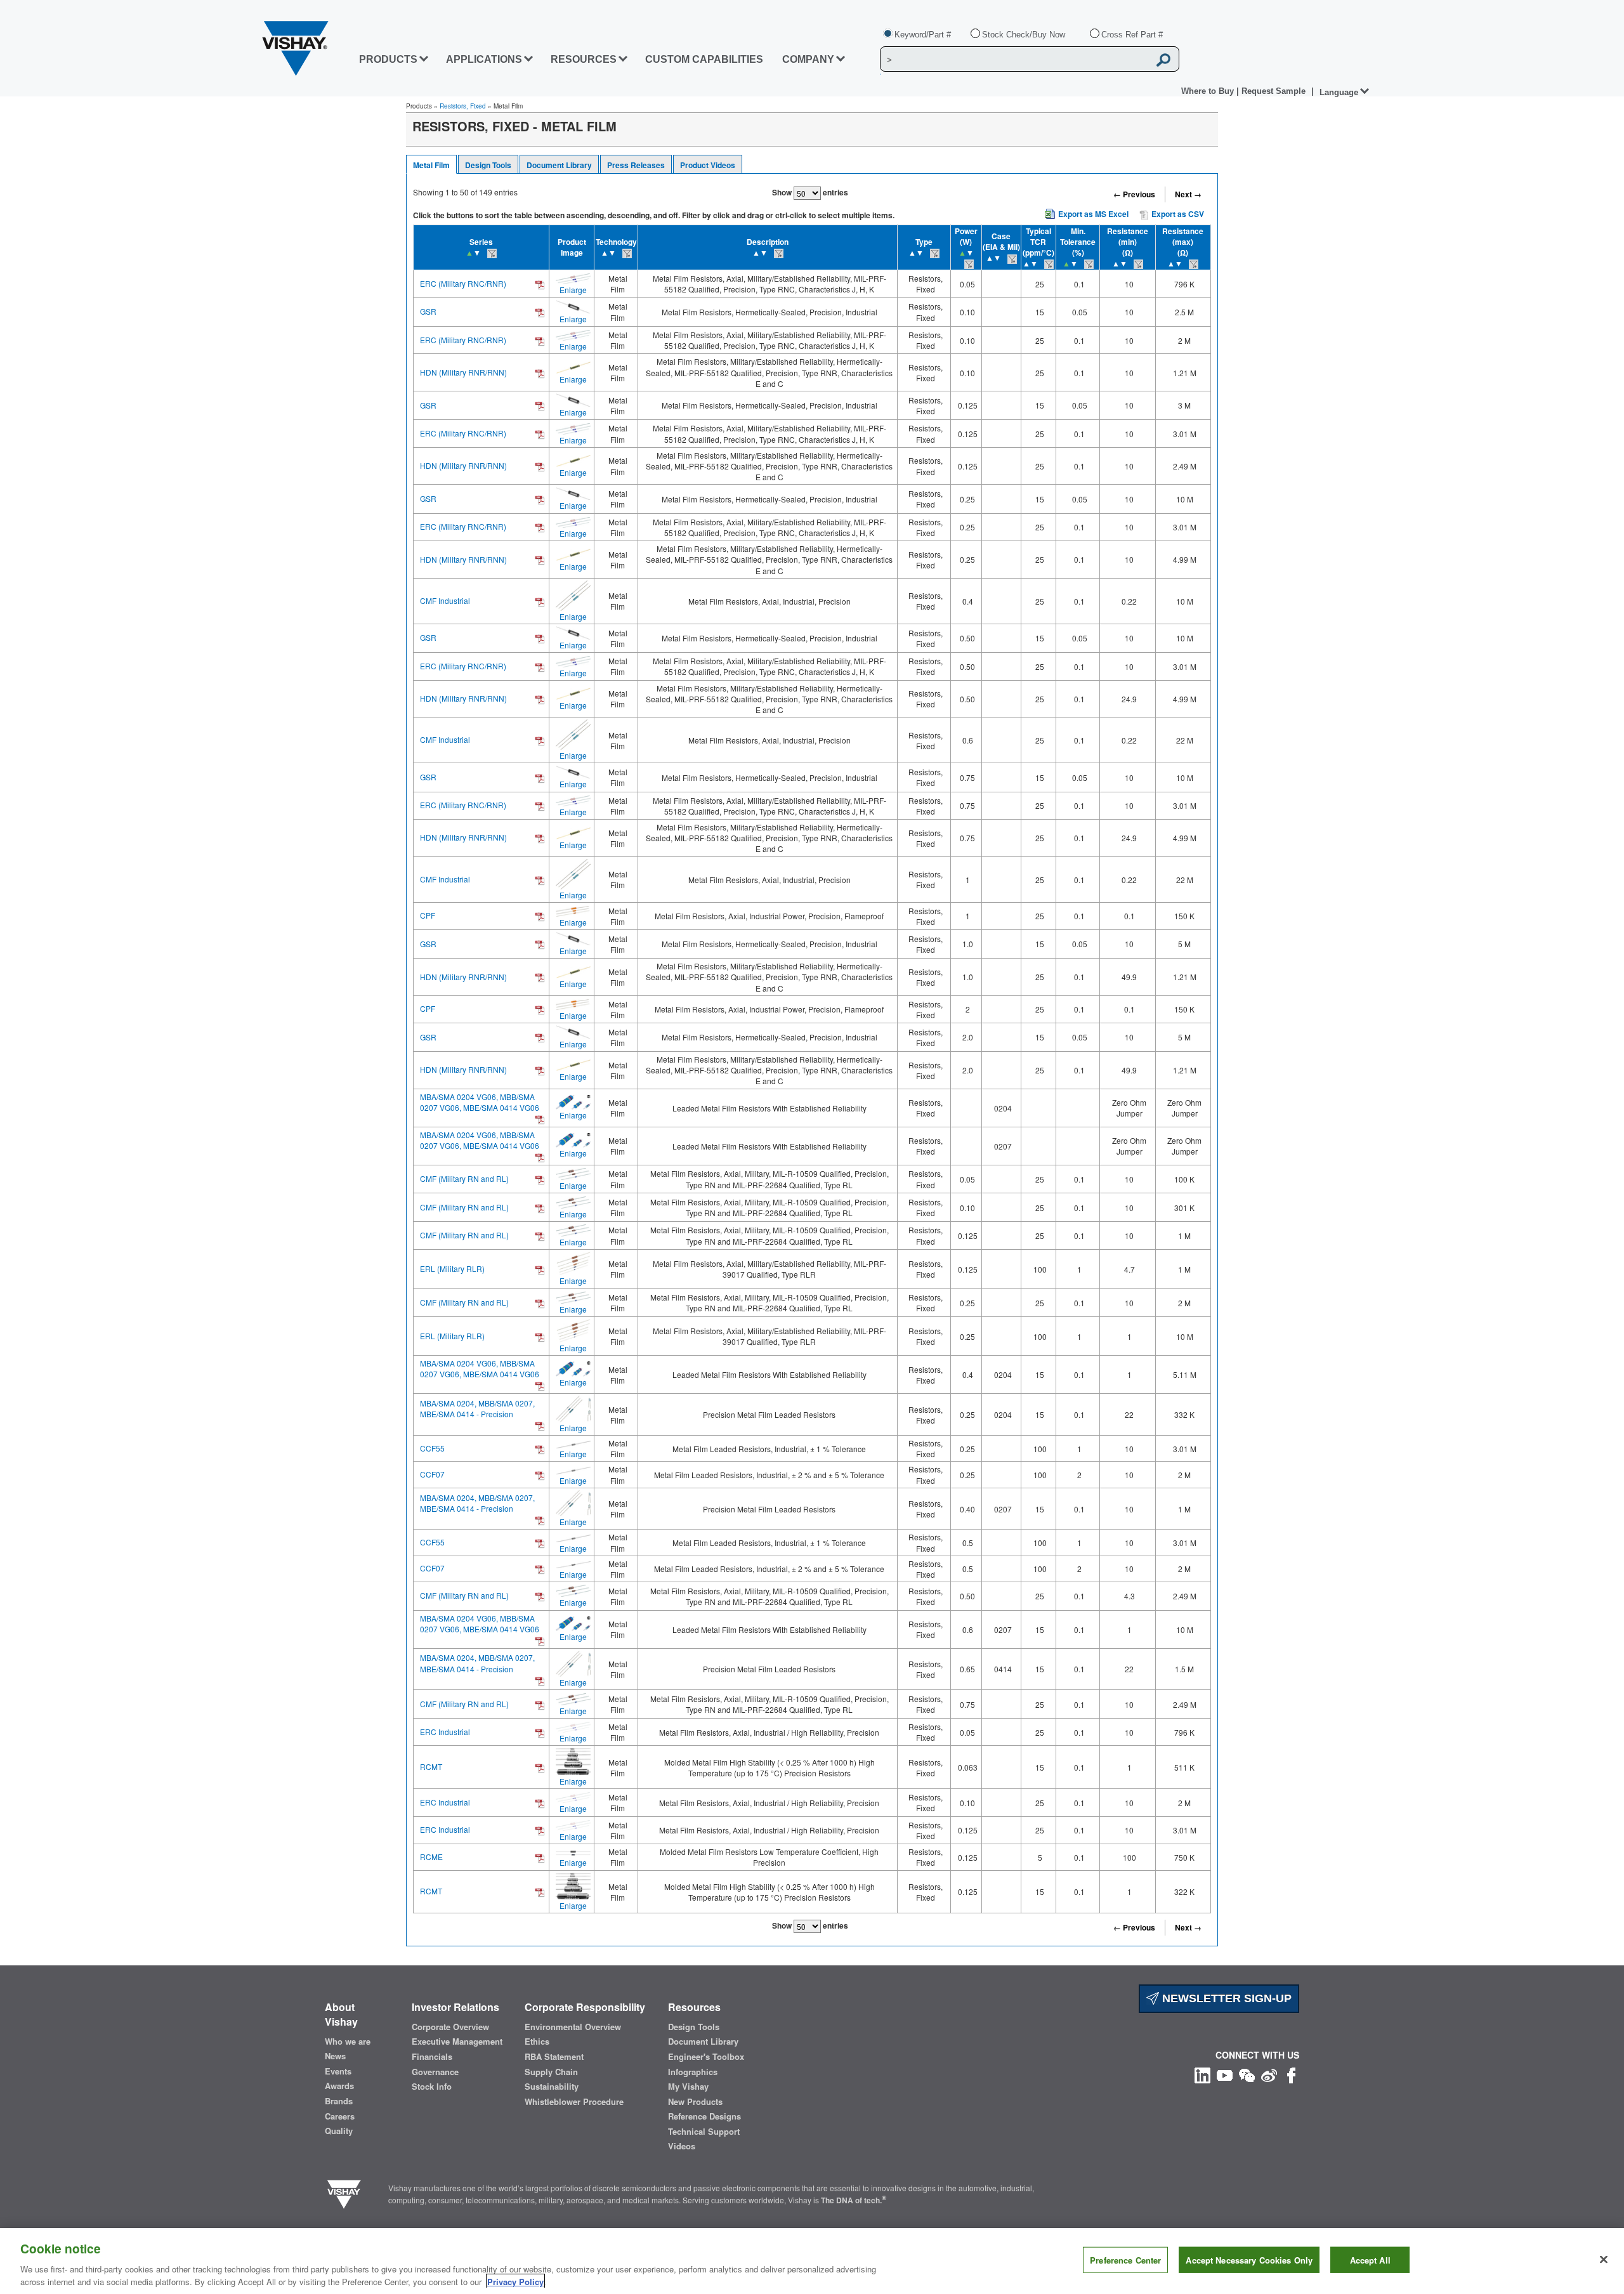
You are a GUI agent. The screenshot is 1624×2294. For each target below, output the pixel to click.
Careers (340, 2116)
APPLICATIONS (484, 59)
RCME (431, 1857)
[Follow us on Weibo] (1269, 2074)
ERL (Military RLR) (452, 1268)
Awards (339, 2086)
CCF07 (432, 1474)
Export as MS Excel (1093, 214)
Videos (682, 2146)
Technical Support (704, 2132)
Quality (339, 2131)
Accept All (1370, 2260)
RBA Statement (554, 2057)
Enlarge (573, 290)
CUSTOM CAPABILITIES (704, 59)
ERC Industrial (445, 1732)
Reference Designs (704, 2116)
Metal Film (431, 165)
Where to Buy (1209, 91)
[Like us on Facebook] (1291, 2074)
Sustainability (552, 2087)
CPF (428, 915)
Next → (1188, 194)
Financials (432, 2057)
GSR (428, 311)
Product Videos (708, 165)
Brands (339, 2101)
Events (338, 2071)
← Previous (1134, 194)
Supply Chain (551, 2072)
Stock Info (432, 2087)
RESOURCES (584, 59)
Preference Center (1125, 2260)
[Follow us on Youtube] (1225, 2074)
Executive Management (457, 2042)
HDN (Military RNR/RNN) (463, 372)
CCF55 (432, 1448)
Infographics (693, 2072)
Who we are (348, 2042)
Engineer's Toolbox (706, 2057)
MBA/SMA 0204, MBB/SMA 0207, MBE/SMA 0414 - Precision (477, 1408)
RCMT (431, 1766)
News (335, 2056)
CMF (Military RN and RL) (464, 1178)
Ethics (537, 2042)
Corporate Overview (450, 2027)
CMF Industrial (445, 600)
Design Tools (488, 165)
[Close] (1604, 2260)
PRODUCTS (388, 59)
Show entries (810, 192)
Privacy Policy (515, 2281)
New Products (695, 2102)
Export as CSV (1177, 214)
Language (1339, 92)
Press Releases (636, 165)
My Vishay (688, 2087)
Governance (435, 2072)
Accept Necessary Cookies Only (1249, 2260)
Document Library (559, 165)
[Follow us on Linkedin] (1202, 2074)
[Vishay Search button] (1163, 60)
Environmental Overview (573, 2027)
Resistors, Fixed (463, 106)
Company (808, 59)
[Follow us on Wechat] (1247, 2074)
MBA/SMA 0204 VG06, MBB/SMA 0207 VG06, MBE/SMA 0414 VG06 (480, 1102)
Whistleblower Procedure (574, 2102)
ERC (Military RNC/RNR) (463, 283)
